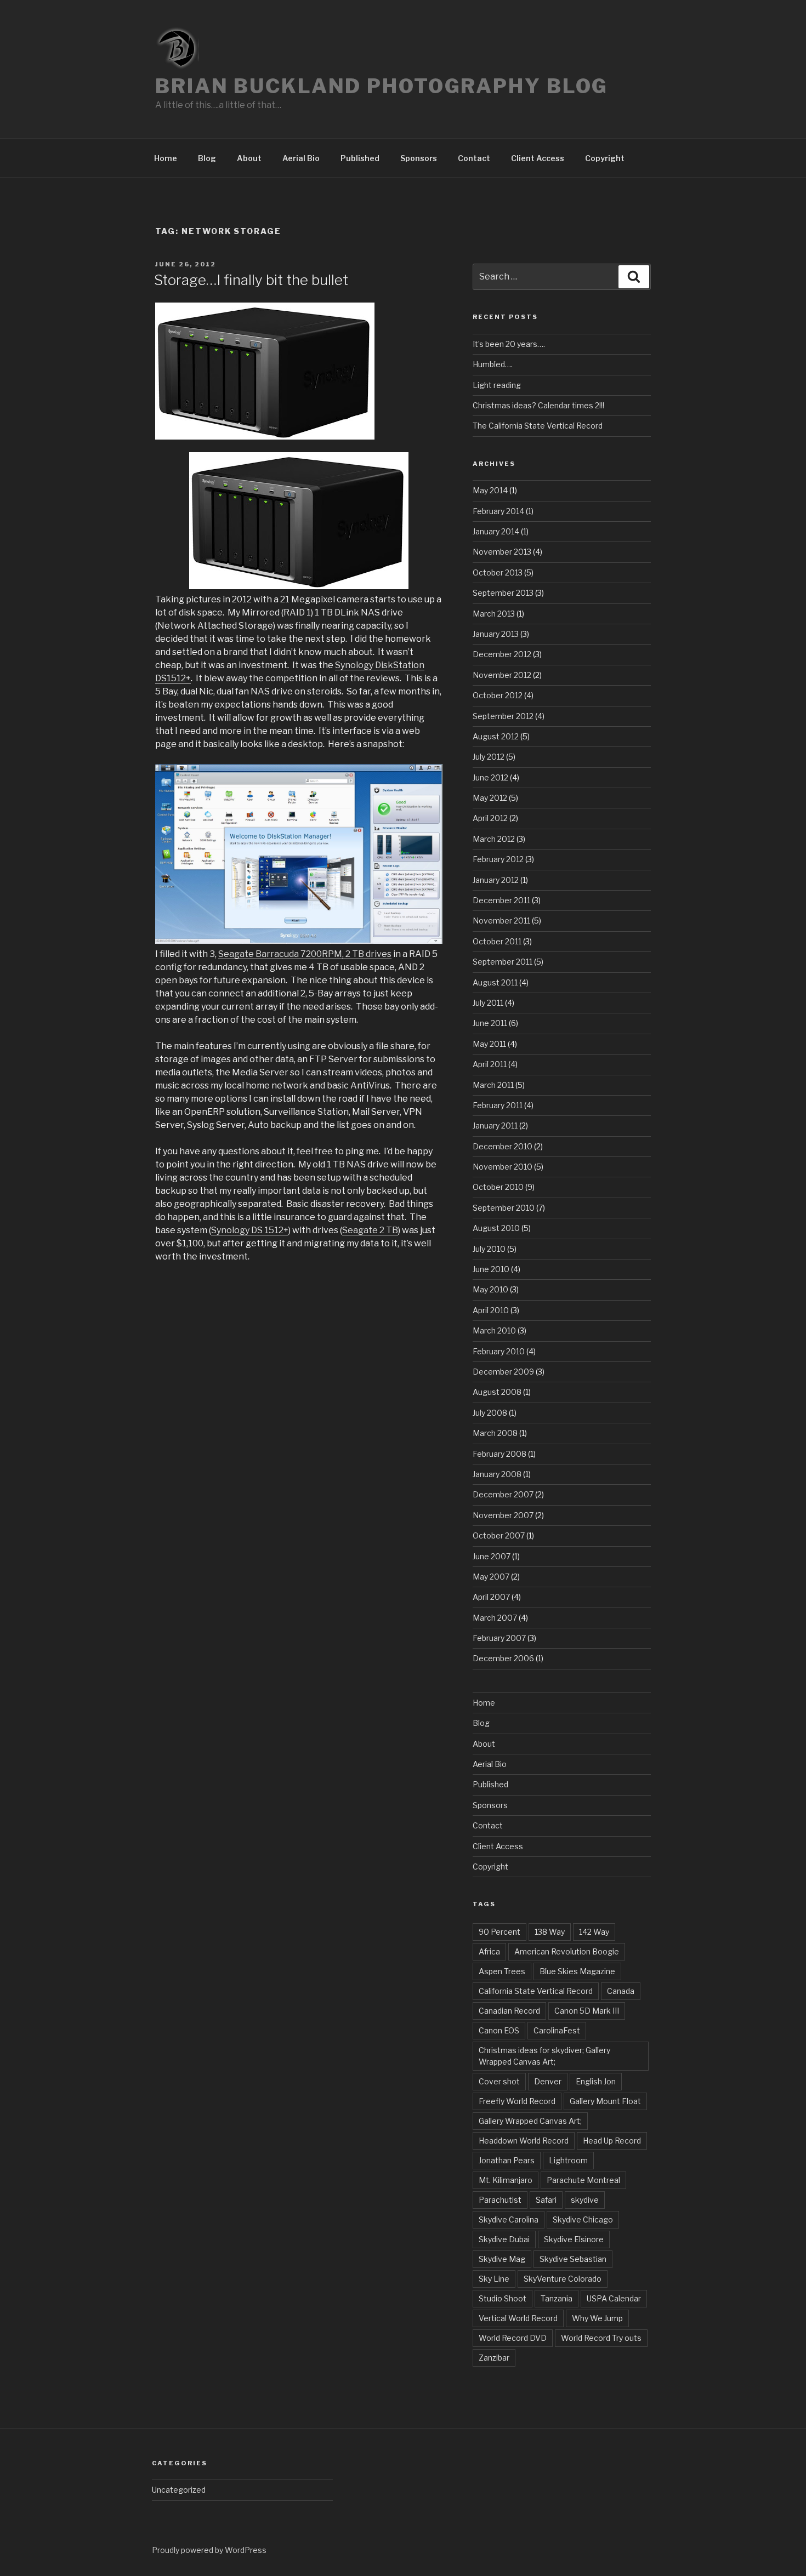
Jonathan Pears (507, 2160)
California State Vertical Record (536, 1991)
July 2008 (490, 1413)
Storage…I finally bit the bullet (251, 280)
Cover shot (499, 2081)
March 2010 (494, 1330)
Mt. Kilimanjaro (506, 2180)
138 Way (550, 1932)
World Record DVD (513, 2338)
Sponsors (419, 158)
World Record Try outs (601, 2338)
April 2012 (490, 818)
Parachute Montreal (583, 2180)
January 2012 (496, 880)
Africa (489, 1951)
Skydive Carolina (509, 2219)
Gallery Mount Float (605, 2101)
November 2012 (502, 675)
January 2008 (497, 1474)
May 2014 (490, 490)
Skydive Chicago (583, 2219)
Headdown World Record (524, 2141)
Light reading (497, 385)
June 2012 (490, 777)
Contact (474, 158)
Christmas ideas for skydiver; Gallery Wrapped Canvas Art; (544, 2056)
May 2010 (490, 1289)
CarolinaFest (557, 2030)
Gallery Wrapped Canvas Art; (530, 2121)
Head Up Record (612, 2141)
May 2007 (491, 1577)
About (249, 158)
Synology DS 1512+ (250, 1230)
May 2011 (489, 1044)
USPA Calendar (614, 2298)
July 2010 (489, 1249)
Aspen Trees (502, 1971)
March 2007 (495, 1618)
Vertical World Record (518, 2318)
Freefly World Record (517, 2101)
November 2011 (501, 921)
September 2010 (504, 1208)
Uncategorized (179, 2490)
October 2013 (498, 572)
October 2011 (497, 941)
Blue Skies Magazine (577, 1971)
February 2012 (498, 859)
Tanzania (557, 2298)
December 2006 (503, 1658)
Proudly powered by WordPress (209, 2550)
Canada (621, 1991)
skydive (585, 2200)
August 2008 (497, 1392)
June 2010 (491, 1269)
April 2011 (490, 1064)
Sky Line (494, 2279)
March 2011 (493, 1085)
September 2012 (503, 716)
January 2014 (496, 531)
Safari (546, 2200)
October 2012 (498, 695)
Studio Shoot (503, 2298)
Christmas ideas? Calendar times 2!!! (538, 405)
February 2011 (498, 1105)
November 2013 (502, 552)
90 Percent (500, 1932)
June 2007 (492, 1556)
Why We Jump (597, 2318)
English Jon (596, 2081)
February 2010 (499, 1351)
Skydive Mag (502, 2259)
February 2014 (498, 511)
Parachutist (500, 2200)
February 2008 (500, 1454)
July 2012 (489, 757)
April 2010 (491, 1310)
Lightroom (568, 2160)
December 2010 (503, 1146)
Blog (207, 158)
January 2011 (495, 1125)
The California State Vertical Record (538, 426)
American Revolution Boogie (567, 1951)
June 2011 (490, 1023)
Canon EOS (499, 2030)
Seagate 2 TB (370, 1230)
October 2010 (498, 1187)
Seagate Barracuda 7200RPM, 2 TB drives (305, 954)
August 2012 (496, 736)
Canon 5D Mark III (587, 2011)
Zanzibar (494, 2358)
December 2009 (503, 1372)
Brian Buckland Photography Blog (382, 86)
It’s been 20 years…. (509, 344)
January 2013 (496, 634)
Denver (548, 2081)
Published (360, 158)
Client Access (538, 158)
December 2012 (502, 654)
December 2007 (503, 1494)
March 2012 (494, 839)
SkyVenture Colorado (563, 2279)
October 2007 (499, 1535)
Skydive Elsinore (574, 2239)
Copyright (605, 158)
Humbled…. (493, 364)
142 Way (594, 1932)
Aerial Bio (301, 158)
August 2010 (496, 1228)
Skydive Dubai (504, 2239)
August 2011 (495, 982)
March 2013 (494, 614)
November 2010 (503, 1167)
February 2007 (499, 1638)
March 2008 (495, 1433)
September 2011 (503, 962)
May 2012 (490, 798)
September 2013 (503, 593)
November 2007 (503, 1515)
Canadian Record (509, 2011)
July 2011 (488, 1003)
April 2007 (491, 1597)
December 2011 (501, 900)
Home (166, 158)
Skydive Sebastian (573, 2259)
